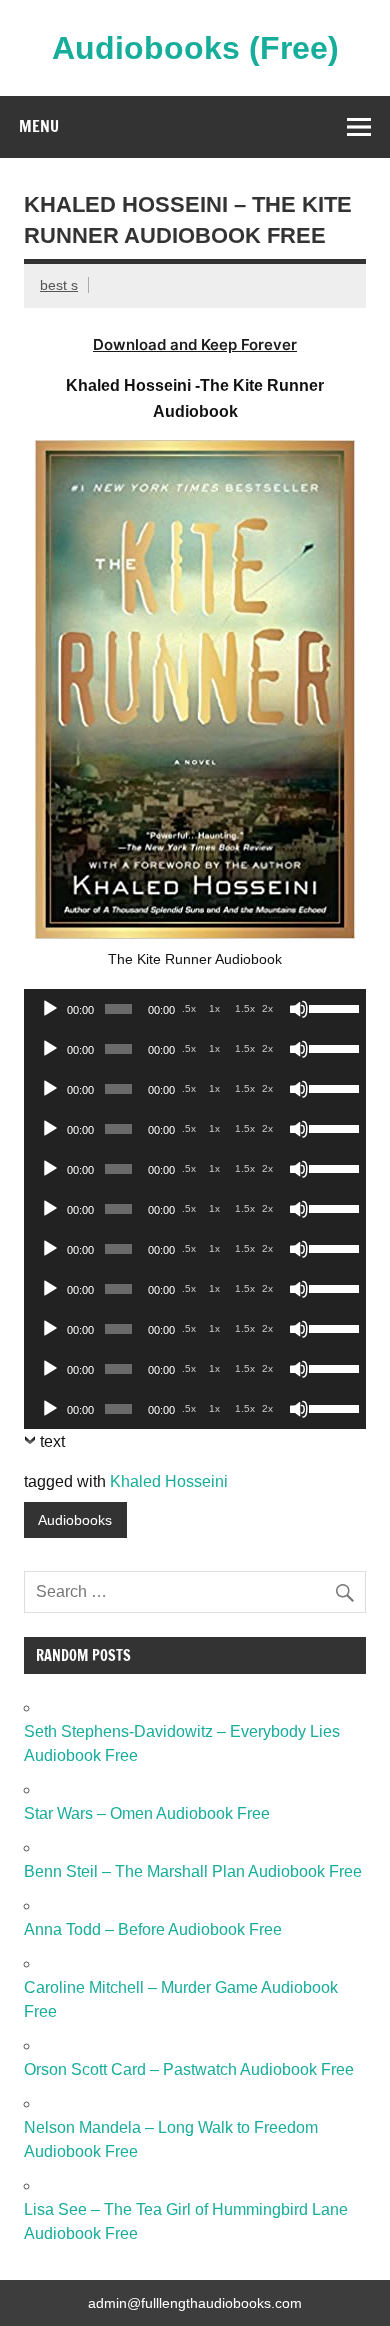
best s (59, 285)
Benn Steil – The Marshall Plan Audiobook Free (193, 1871)
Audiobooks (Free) (195, 48)
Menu (39, 126)
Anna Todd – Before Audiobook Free (153, 1929)
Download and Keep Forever (195, 344)
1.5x (245, 1008)
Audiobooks (75, 1520)
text (52, 1441)
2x (267, 1008)
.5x (189, 1008)
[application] (195, 1009)
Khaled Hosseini (169, 1481)
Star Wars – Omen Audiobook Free (147, 1813)
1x (214, 1008)
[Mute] (299, 1009)
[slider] (332, 1007)
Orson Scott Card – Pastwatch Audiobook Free (189, 2069)
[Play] (50, 1009)
